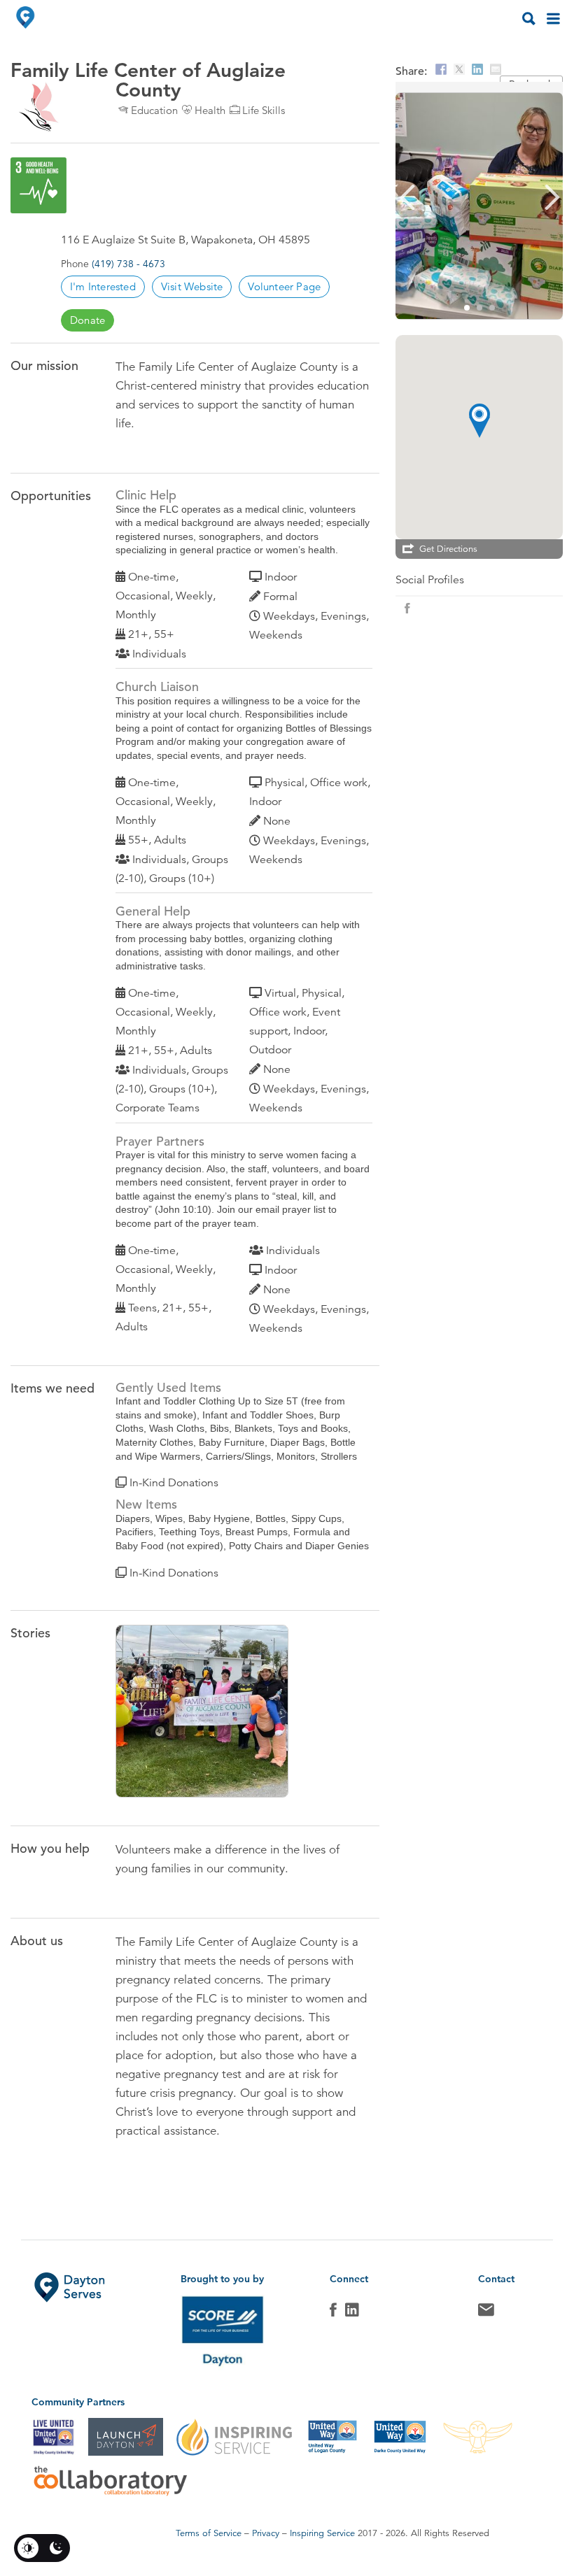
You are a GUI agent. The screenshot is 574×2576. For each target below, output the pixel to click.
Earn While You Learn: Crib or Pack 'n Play (218, 1714)
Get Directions (448, 549)
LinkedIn (352, 2313)
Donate (87, 320)
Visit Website (192, 286)
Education (154, 110)
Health (210, 110)
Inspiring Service (322, 2533)
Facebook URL (407, 609)
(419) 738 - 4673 (128, 264)
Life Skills (264, 110)
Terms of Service (209, 2533)
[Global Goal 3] (38, 185)
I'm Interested (103, 286)
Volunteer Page (284, 286)
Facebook (333, 2313)
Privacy (266, 2533)
